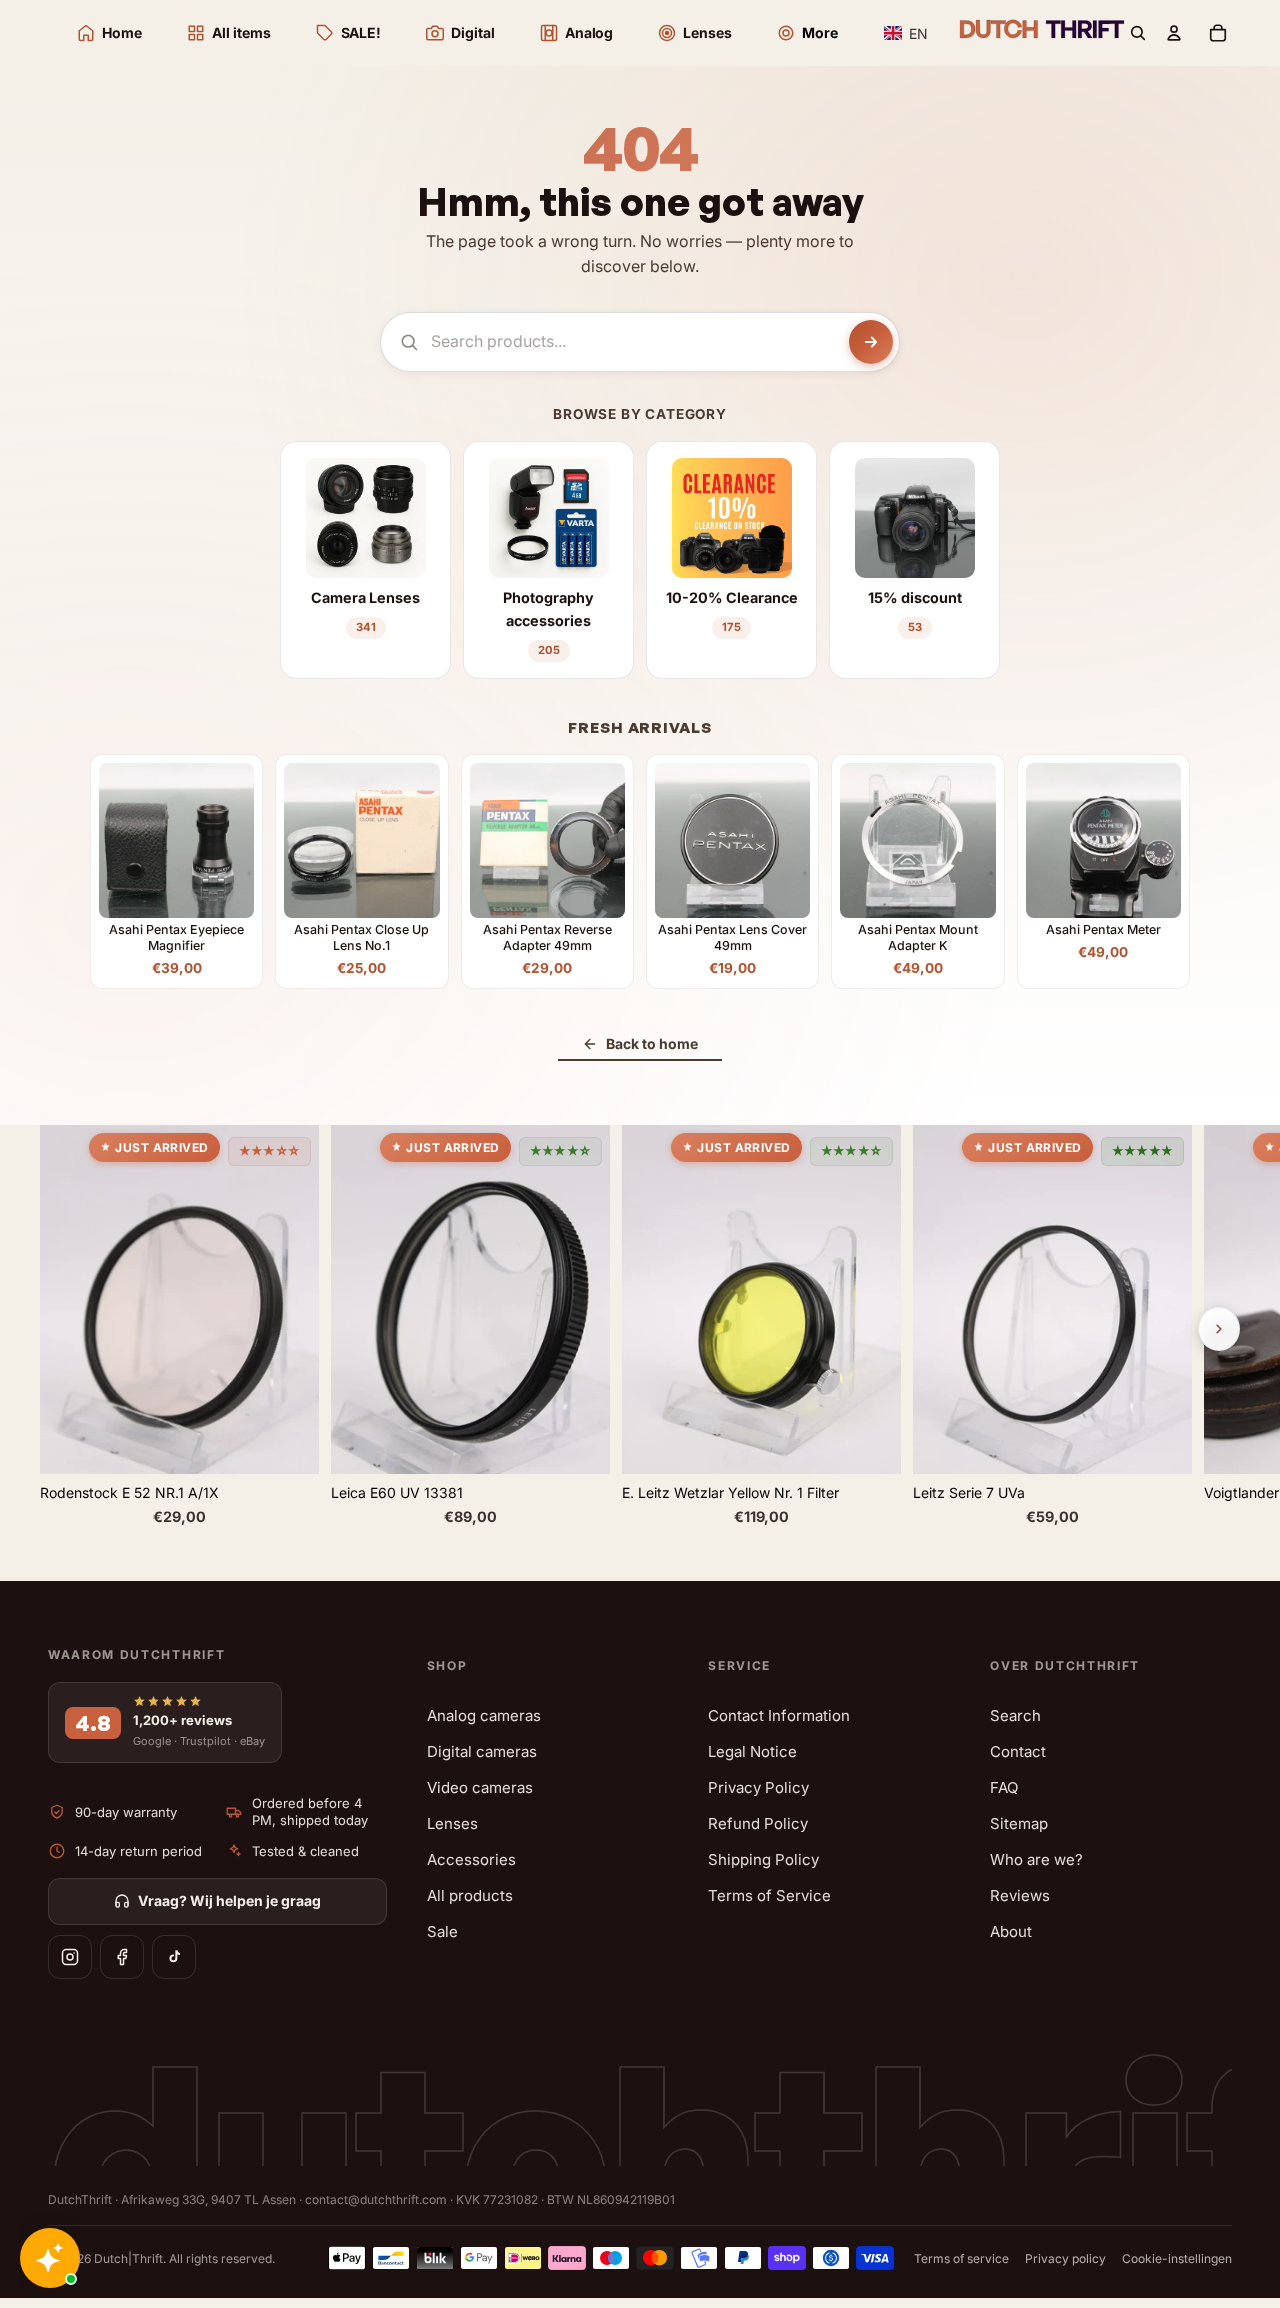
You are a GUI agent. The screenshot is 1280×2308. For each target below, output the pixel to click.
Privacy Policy (758, 1787)
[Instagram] (70, 1957)
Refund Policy (758, 1823)
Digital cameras (482, 1751)
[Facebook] (122, 1957)
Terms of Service (769, 1895)
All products (470, 1895)
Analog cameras (484, 1715)
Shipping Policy (763, 1859)
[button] (906, 33)
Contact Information (779, 1715)
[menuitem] (807, 33)
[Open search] (1138, 33)
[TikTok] (174, 1957)
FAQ (1004, 1787)
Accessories (471, 1859)
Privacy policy (1065, 2258)
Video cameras (480, 1787)
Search (1015, 1715)
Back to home (652, 1043)
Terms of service (961, 2258)
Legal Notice (752, 1751)
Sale (442, 1931)
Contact (1018, 1751)
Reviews (1020, 1895)
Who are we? (1036, 1859)
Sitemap (1019, 1823)
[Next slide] (1219, 1329)
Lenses (452, 1823)
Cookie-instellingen (1177, 2258)
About (1011, 1931)
